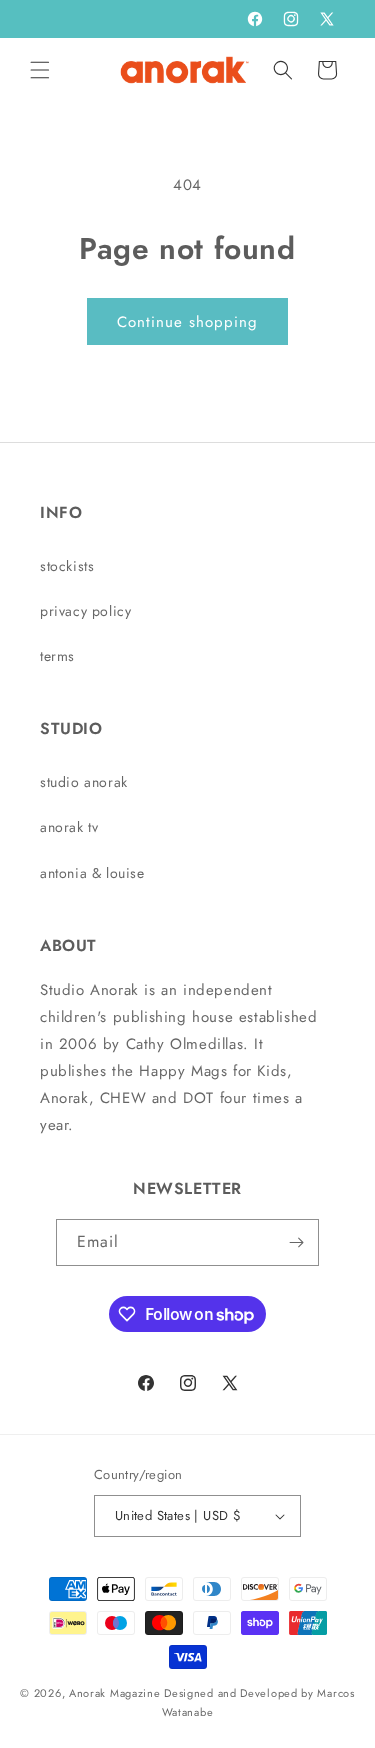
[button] (40, 70)
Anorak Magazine (115, 1693)
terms (57, 656)
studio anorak (84, 782)
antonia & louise (92, 873)
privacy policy (85, 611)
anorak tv (69, 827)
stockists (67, 566)
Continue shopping (187, 322)
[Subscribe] (296, 1242)
